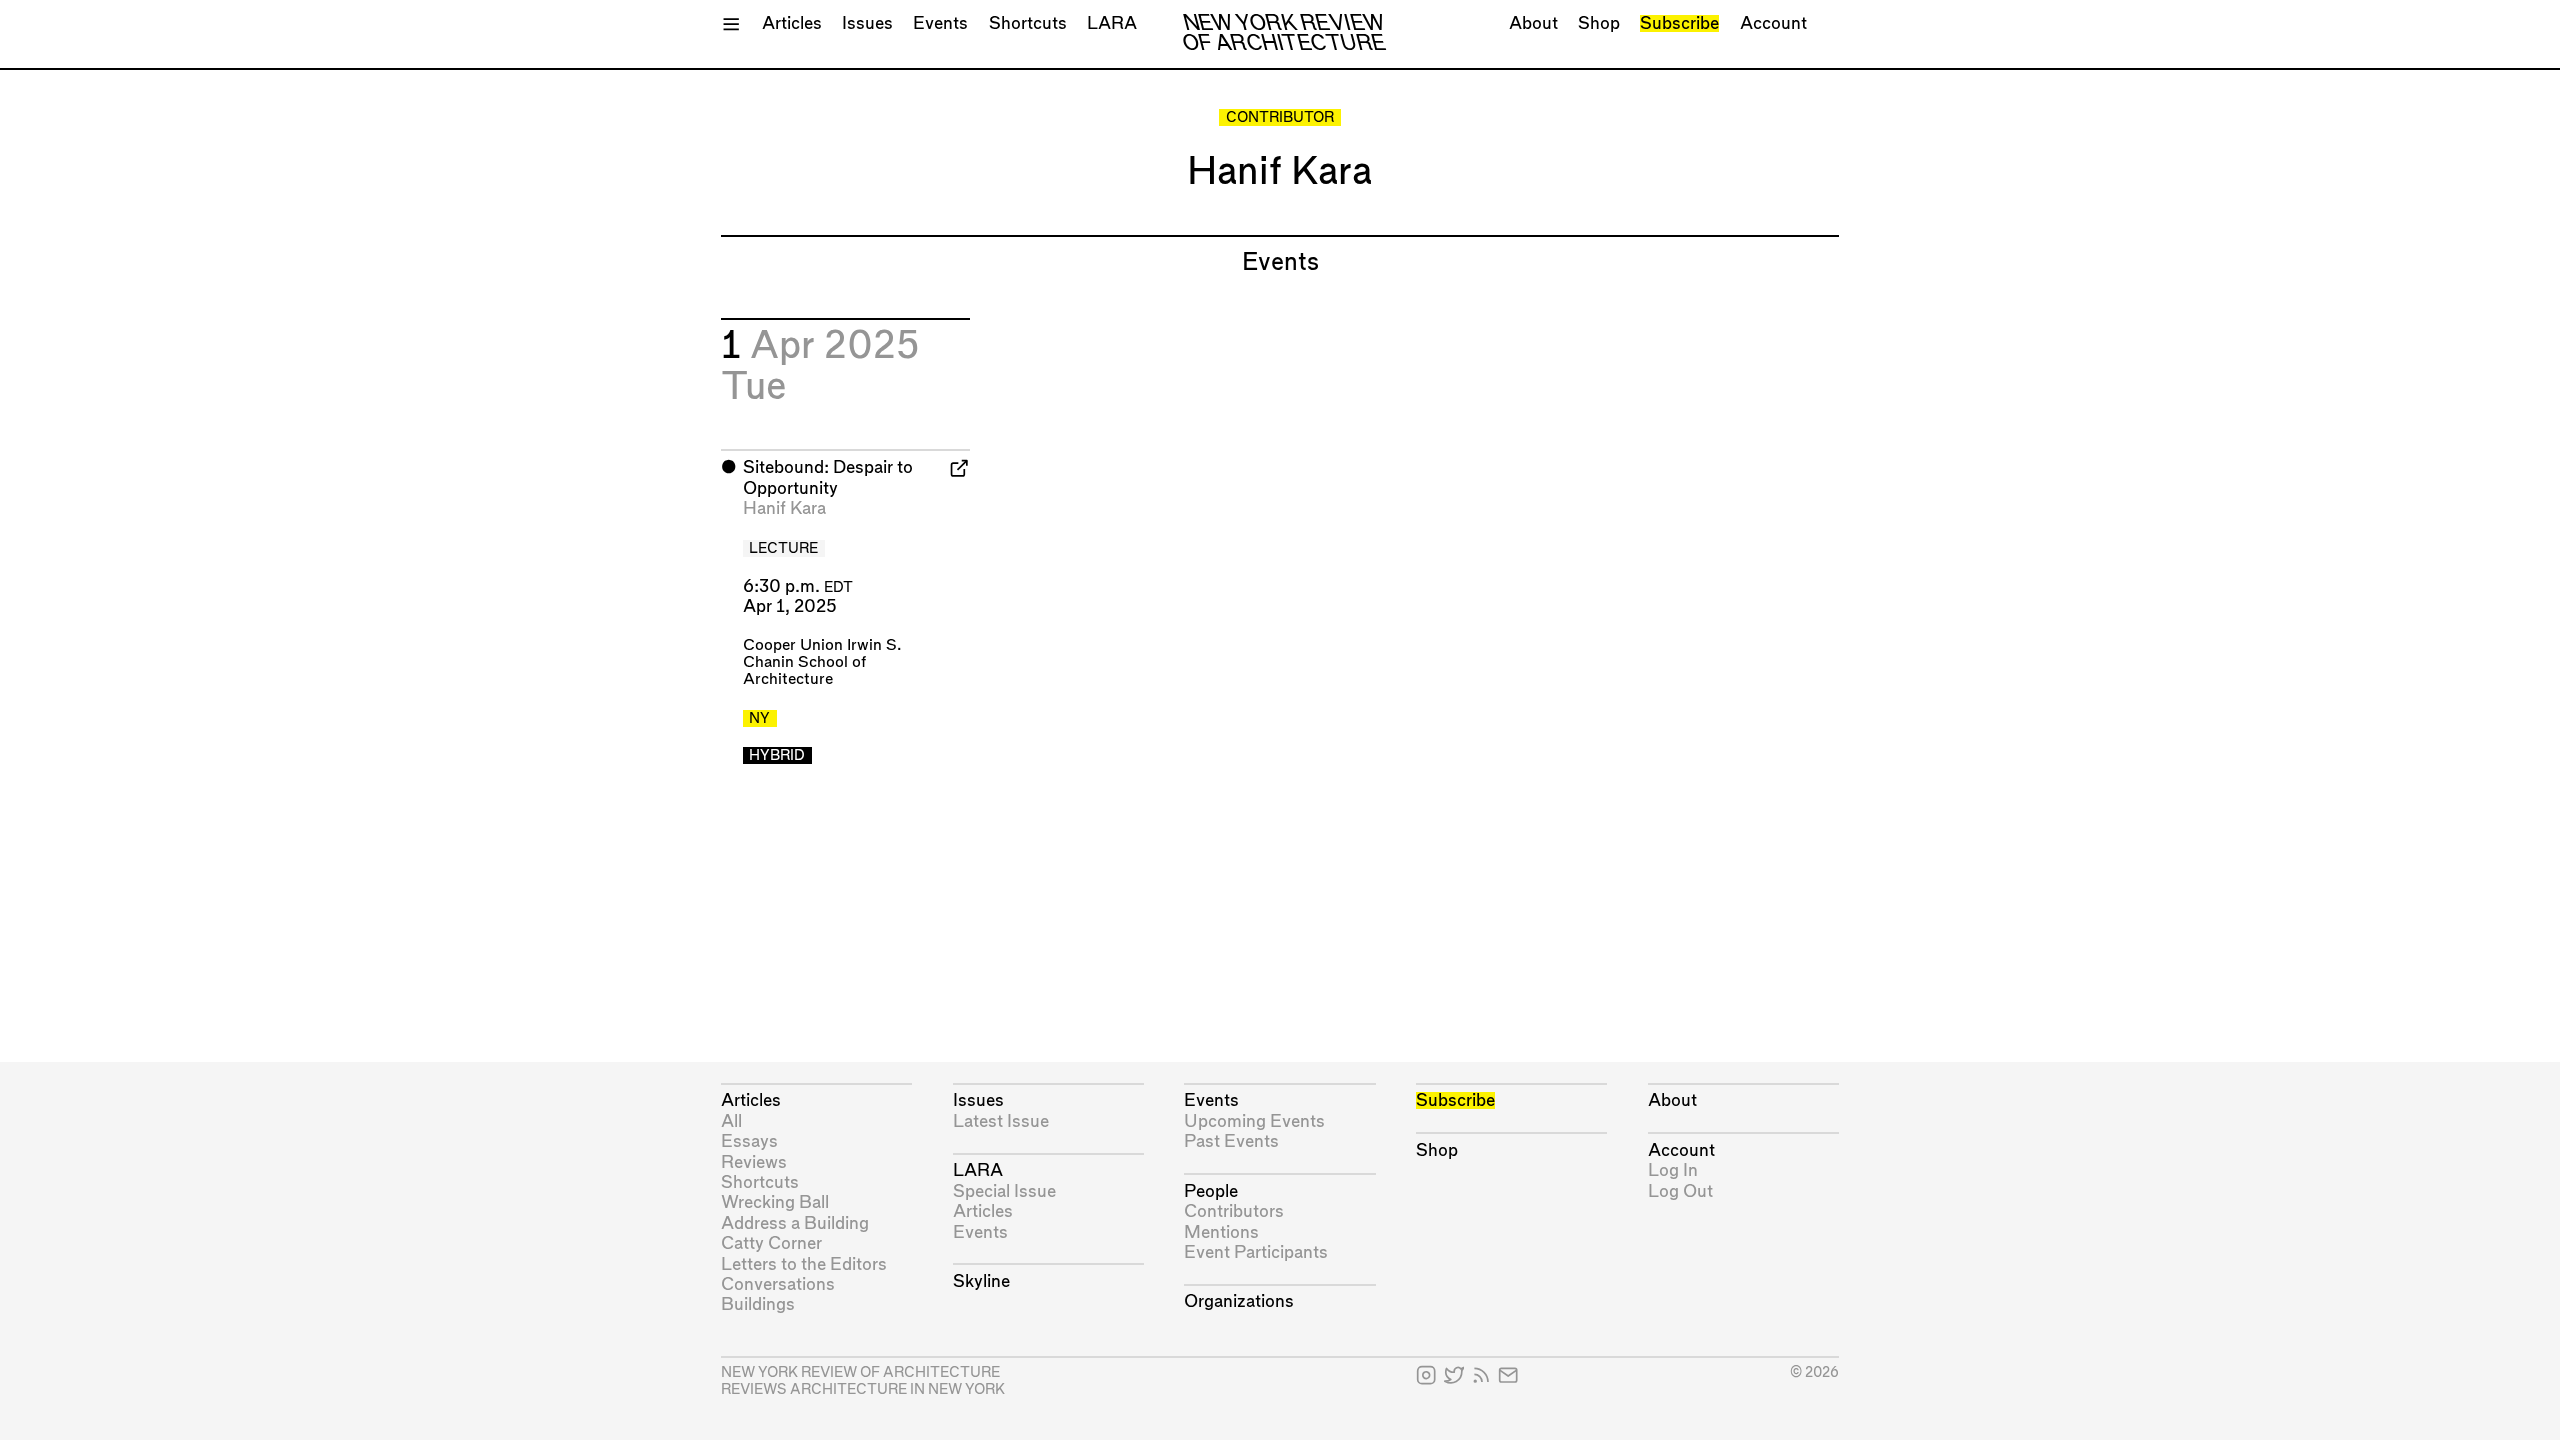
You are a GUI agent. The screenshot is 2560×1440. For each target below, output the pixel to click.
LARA (1112, 23)
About (1533, 23)
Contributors (1234, 1211)
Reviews (754, 1162)
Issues (867, 23)
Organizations (1239, 1301)
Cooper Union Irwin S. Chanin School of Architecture (822, 662)
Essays (749, 1141)
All (731, 1121)
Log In (1673, 1170)
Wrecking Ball (775, 1202)
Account (1773, 23)
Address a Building (795, 1223)
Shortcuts (1028, 23)
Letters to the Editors (804, 1264)
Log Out (1680, 1191)
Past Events (1231, 1141)
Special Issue (1004, 1191)
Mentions (1221, 1232)
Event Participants (1256, 1252)
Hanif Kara (784, 508)
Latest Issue (1001, 1121)
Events (940, 23)
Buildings (758, 1304)
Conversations (778, 1284)
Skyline (981, 1281)
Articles (792, 23)
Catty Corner (771, 1243)
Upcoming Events (1254, 1121)
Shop (1599, 23)
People (1211, 1191)
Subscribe (1679, 23)
